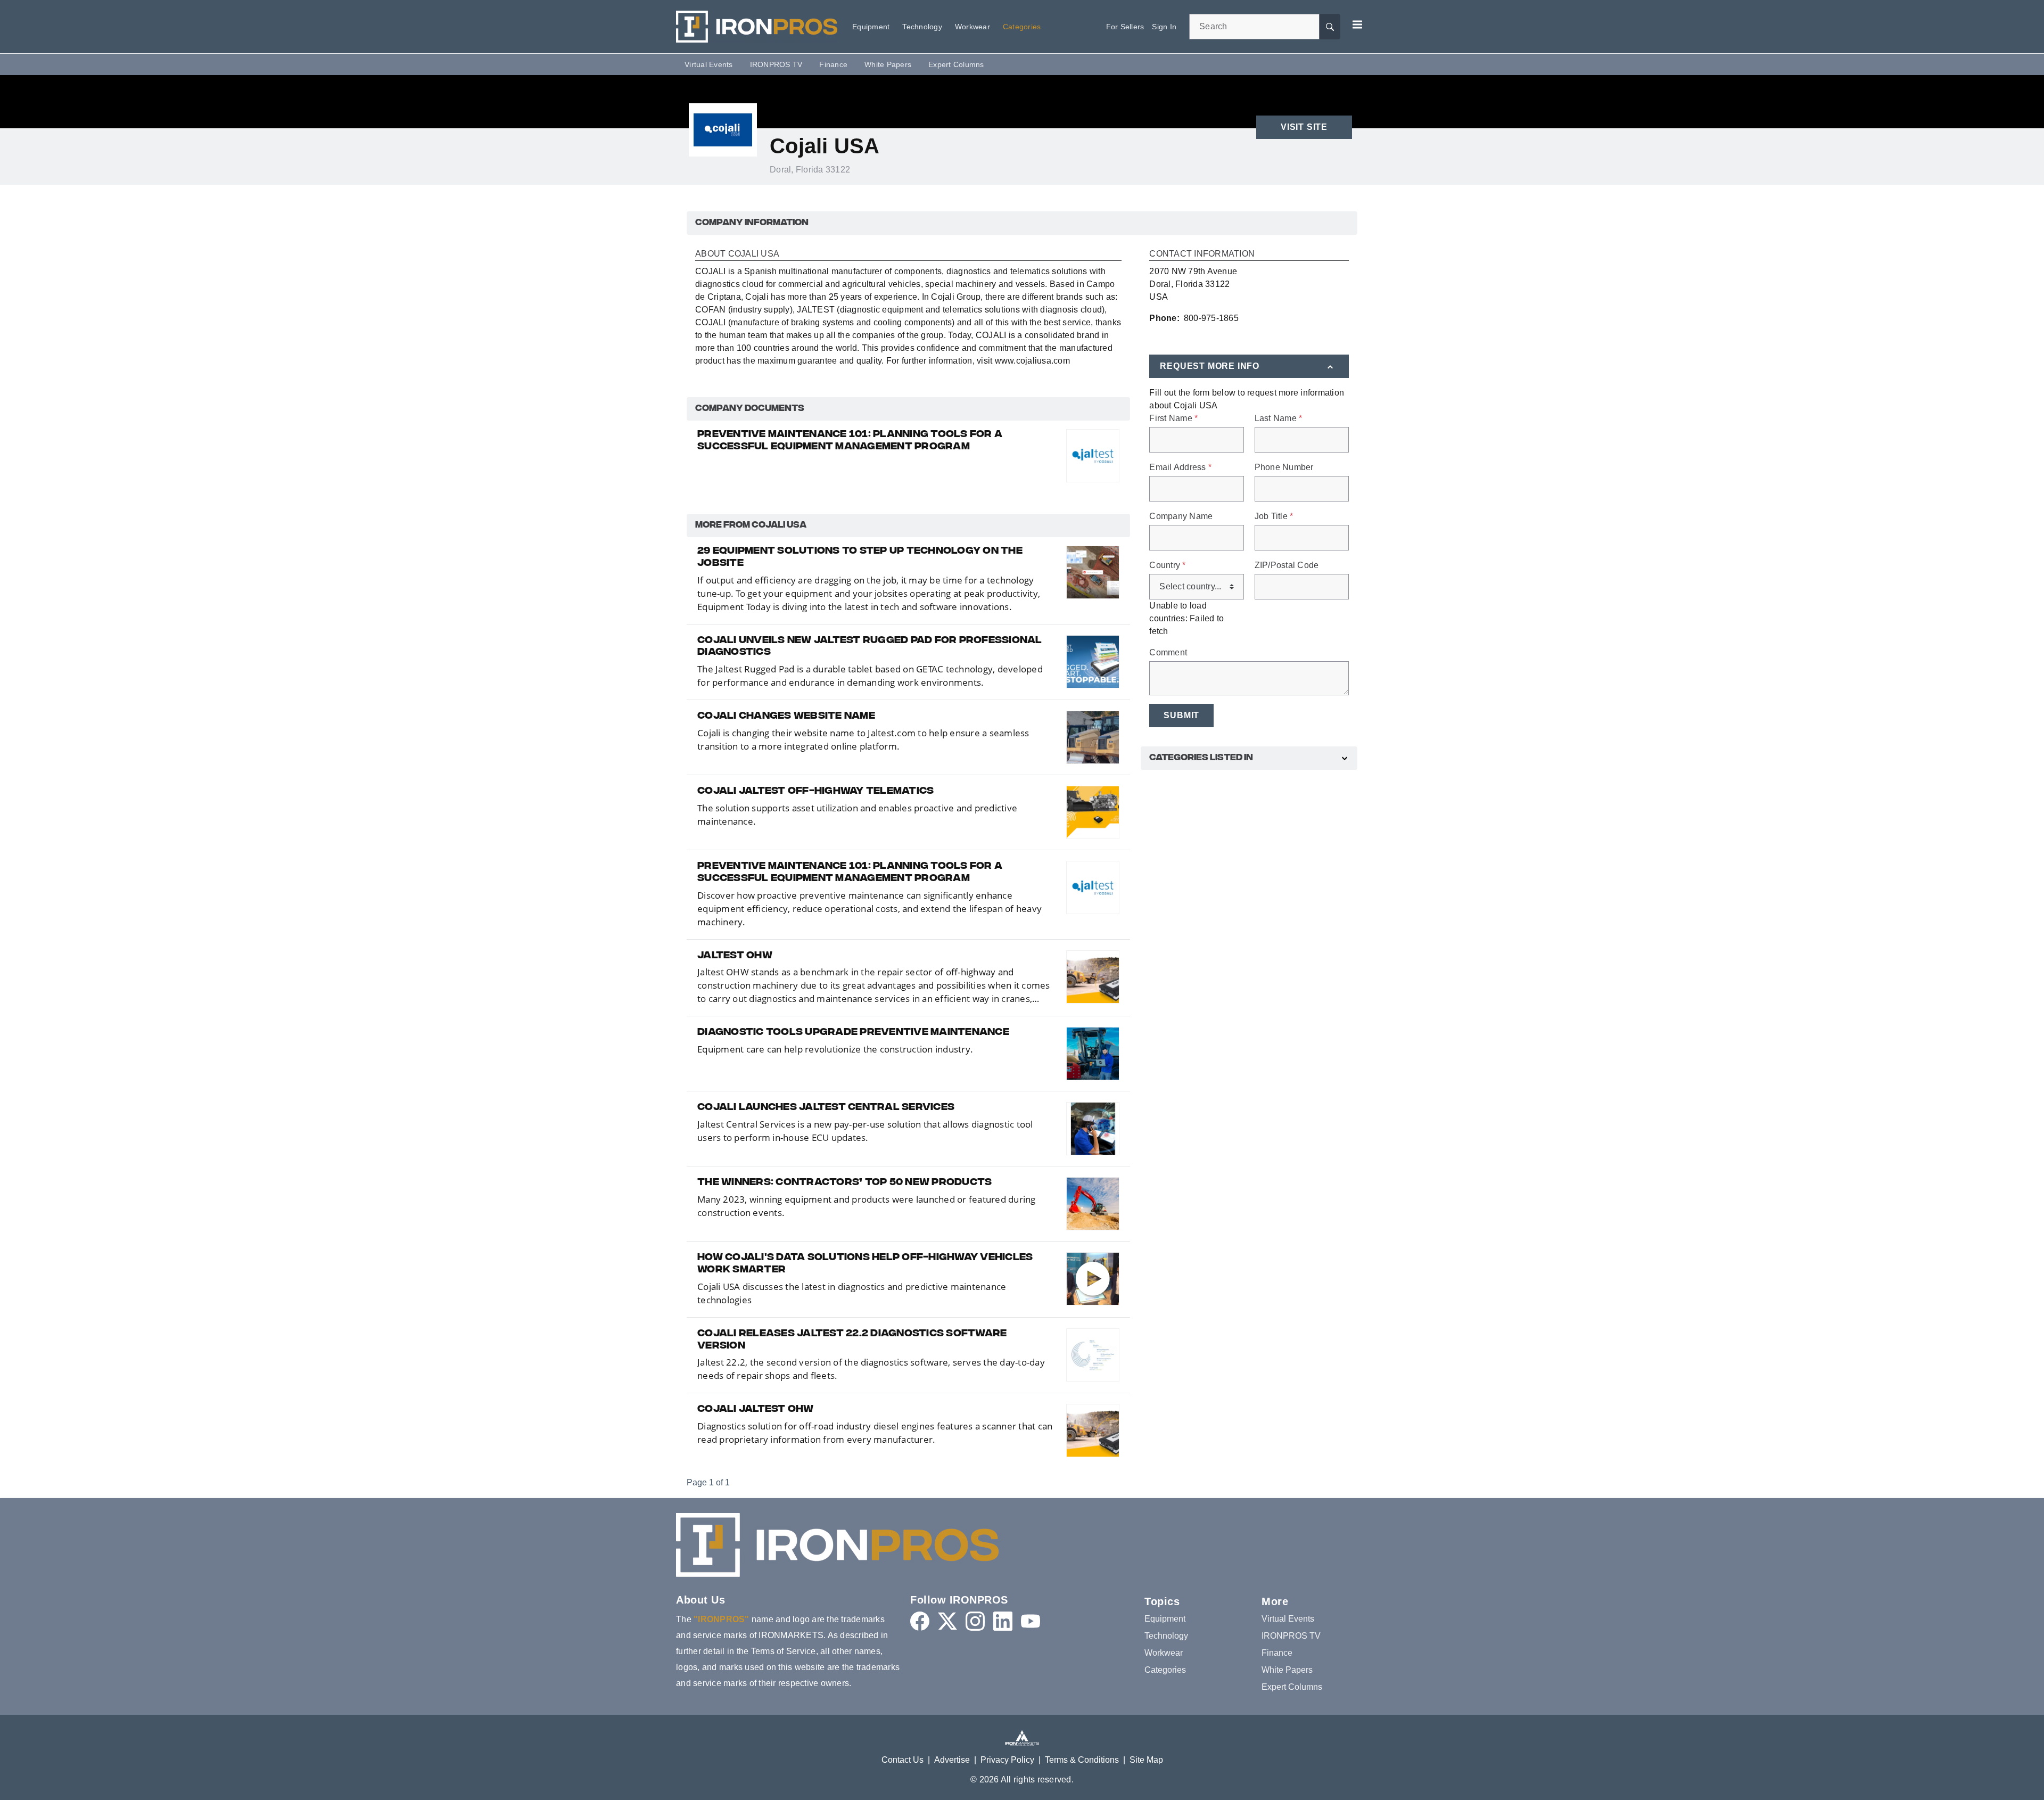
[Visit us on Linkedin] (1003, 1621)
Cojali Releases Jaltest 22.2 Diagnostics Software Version (852, 1340)
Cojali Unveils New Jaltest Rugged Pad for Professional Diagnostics (870, 647)
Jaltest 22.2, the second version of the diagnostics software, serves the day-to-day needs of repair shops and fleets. (871, 1369)
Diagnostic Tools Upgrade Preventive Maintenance (853, 1033)
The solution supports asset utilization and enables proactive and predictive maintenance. (857, 815)
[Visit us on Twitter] (947, 1621)
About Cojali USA (737, 254)
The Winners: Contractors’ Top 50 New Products (844, 1183)
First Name (1173, 418)
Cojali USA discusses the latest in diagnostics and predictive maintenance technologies (852, 1293)
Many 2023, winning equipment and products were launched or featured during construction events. (867, 1206)
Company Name (1181, 516)
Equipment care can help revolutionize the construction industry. (835, 1049)
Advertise (952, 1760)
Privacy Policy (1007, 1760)
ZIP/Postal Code (1287, 565)
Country (1167, 565)
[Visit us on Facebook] (920, 1621)
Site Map (1146, 1760)
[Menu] (1357, 24)
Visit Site (1304, 127)
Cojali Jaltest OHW (756, 1410)
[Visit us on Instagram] (975, 1621)
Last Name (1279, 418)
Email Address (1180, 467)
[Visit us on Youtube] (1031, 1621)
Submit (1181, 715)
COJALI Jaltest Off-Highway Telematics (815, 792)
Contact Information (1202, 254)
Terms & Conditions (1082, 1760)
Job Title (1274, 516)
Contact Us (903, 1760)
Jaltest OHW (735, 956)
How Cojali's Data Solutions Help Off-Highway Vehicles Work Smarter (865, 1264)
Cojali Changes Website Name (786, 717)
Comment (1168, 653)
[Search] (1330, 27)
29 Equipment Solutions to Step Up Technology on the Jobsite (860, 558)
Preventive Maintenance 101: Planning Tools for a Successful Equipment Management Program (850, 441)
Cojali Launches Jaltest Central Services (826, 1108)
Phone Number (1284, 467)
